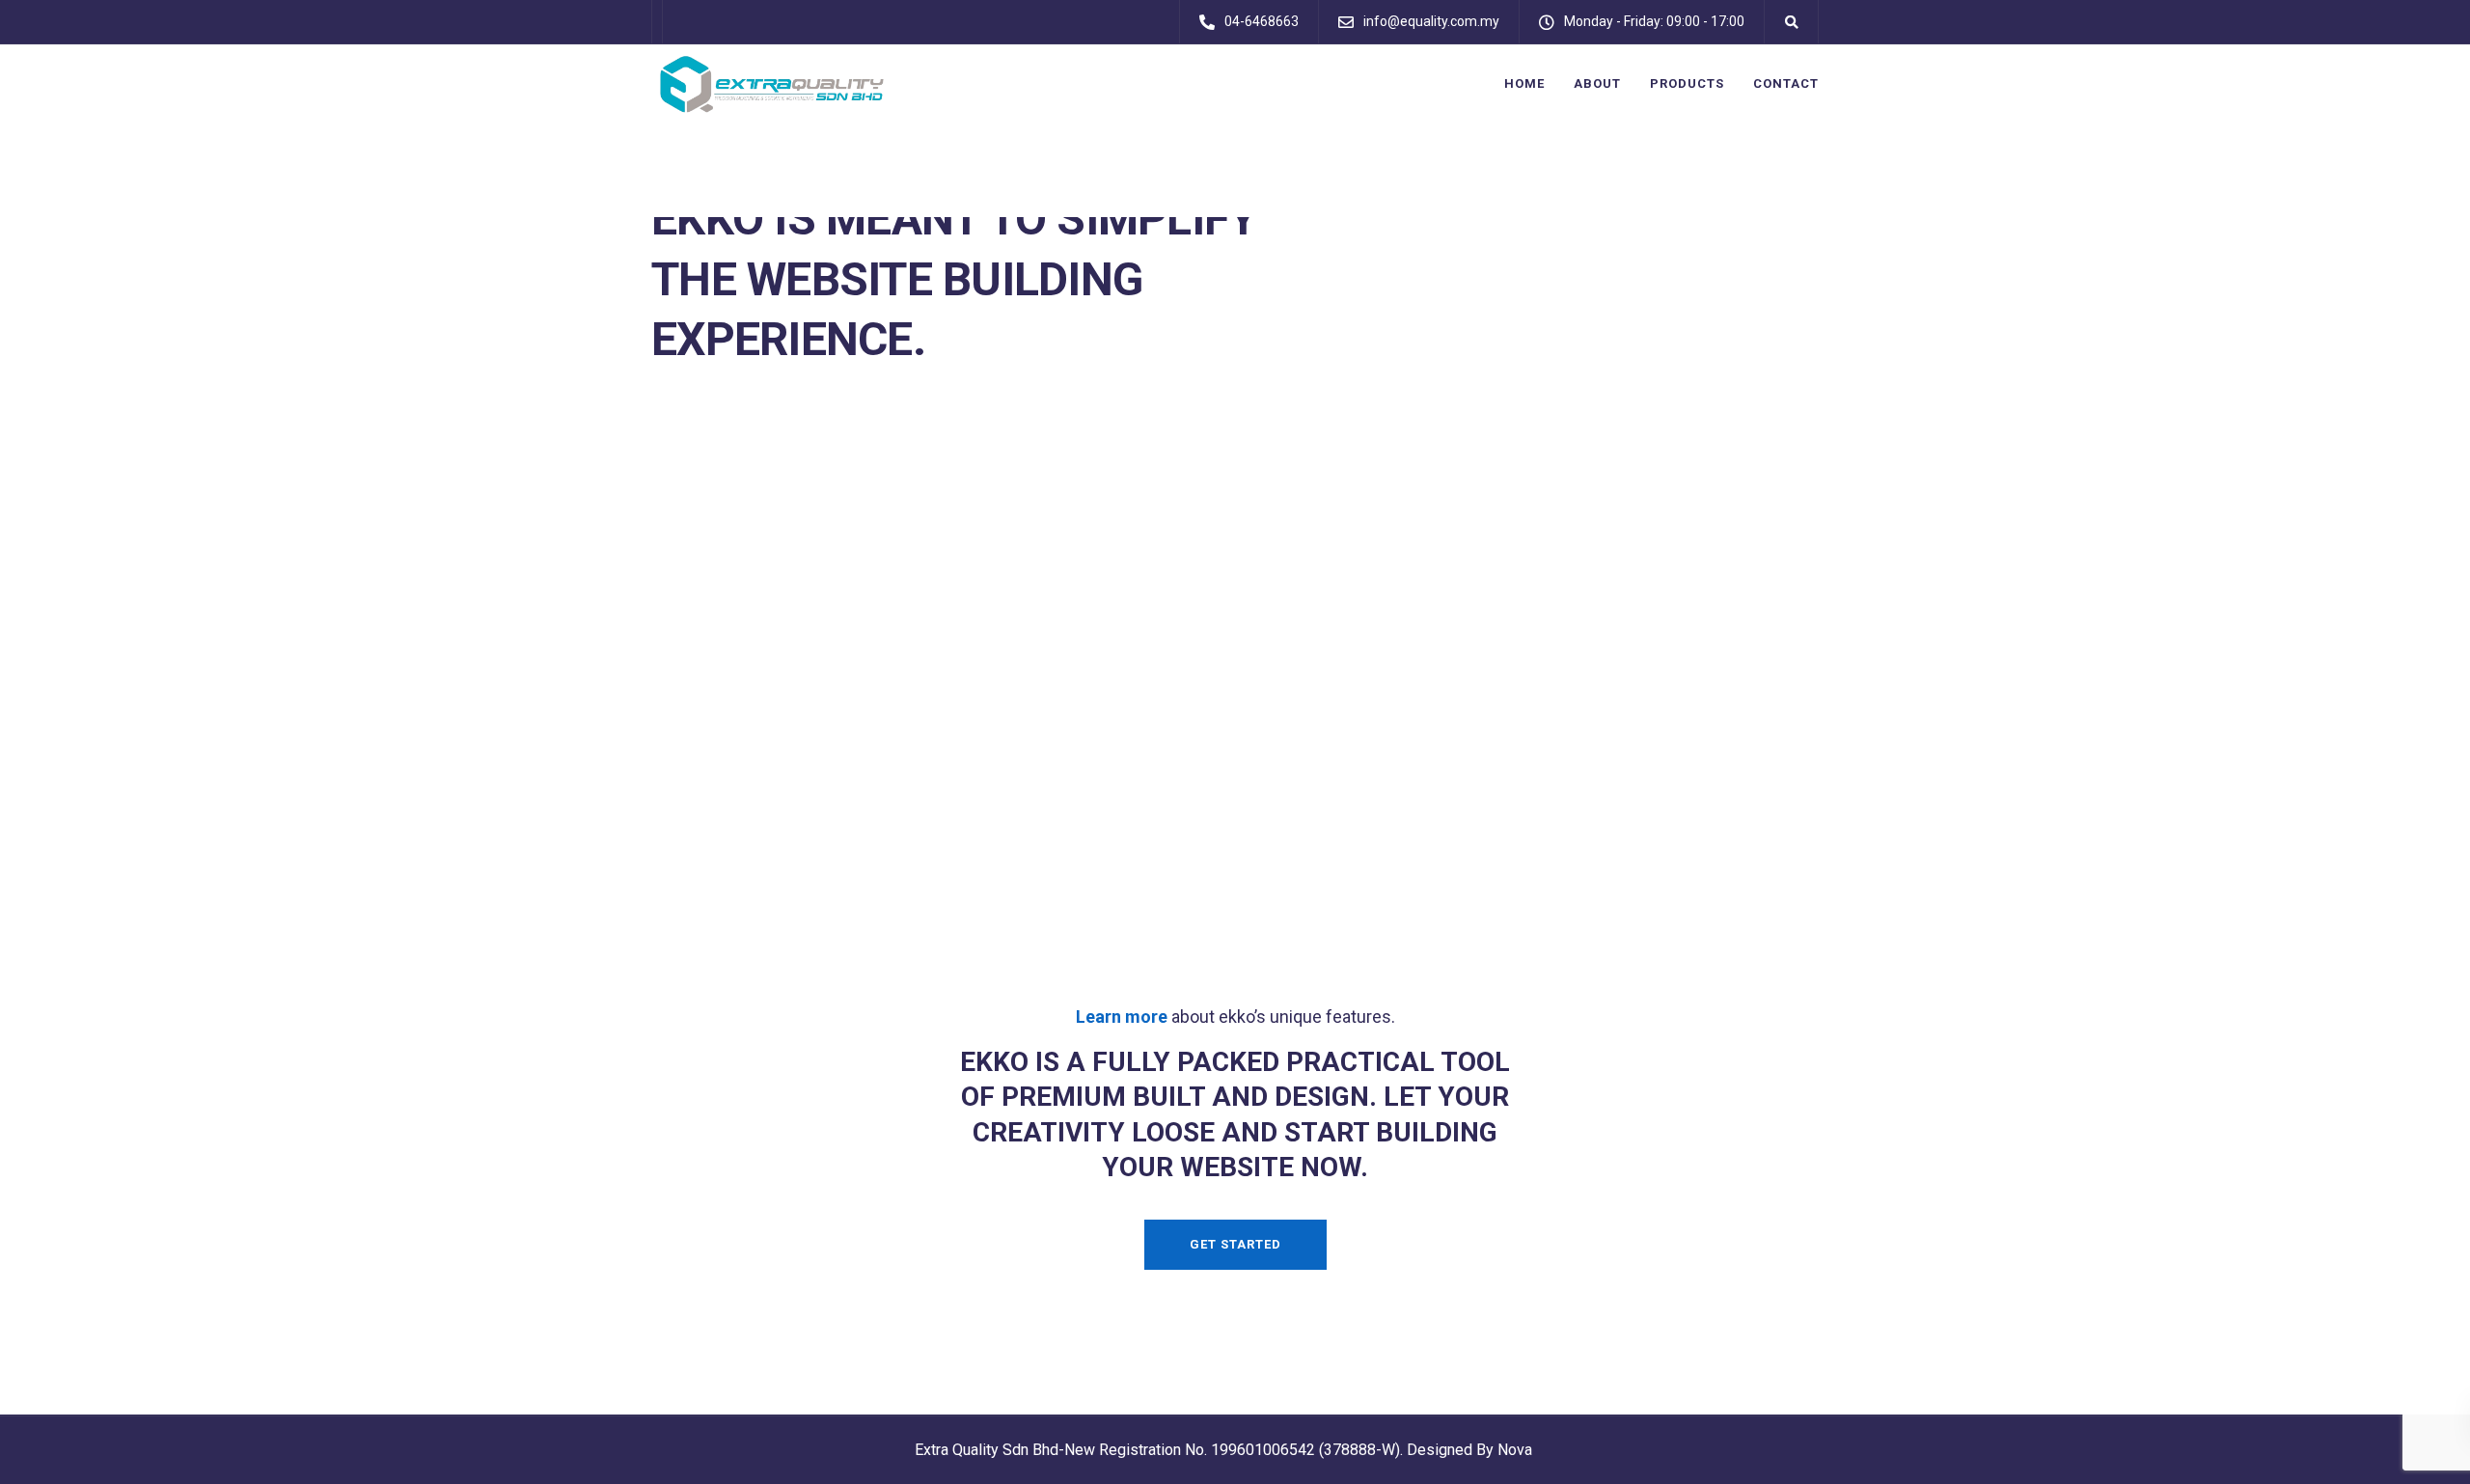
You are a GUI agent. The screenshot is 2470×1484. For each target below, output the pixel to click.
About (1597, 83)
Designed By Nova (1469, 1450)
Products (1687, 83)
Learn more (1122, 1017)
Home (1524, 83)
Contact (1786, 83)
